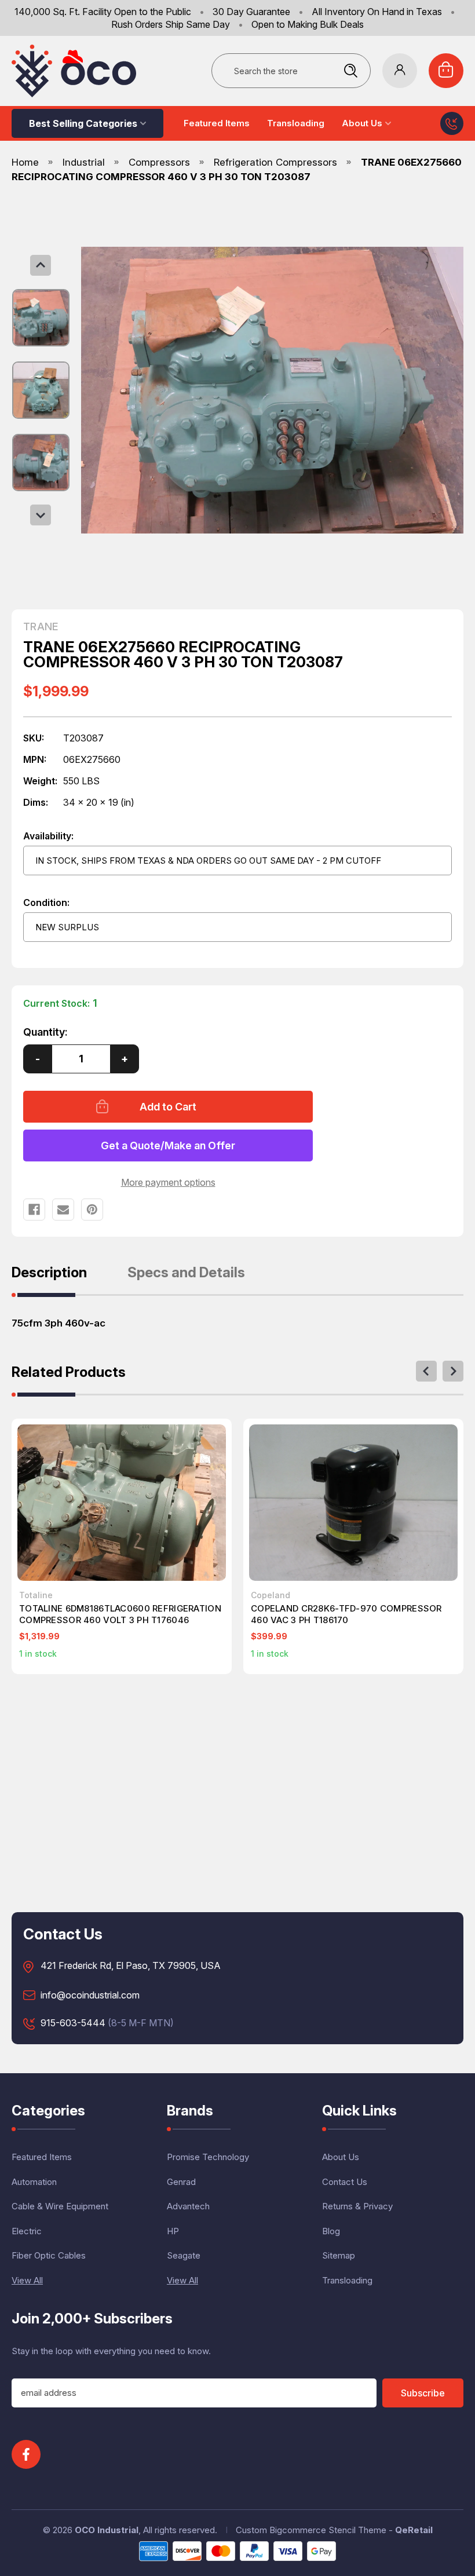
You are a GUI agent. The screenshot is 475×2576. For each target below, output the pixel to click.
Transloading (296, 123)
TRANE (41, 627)
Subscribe (423, 2393)
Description (49, 1273)
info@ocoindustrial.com (90, 1996)
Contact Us (345, 2182)
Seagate (184, 2255)
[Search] (350, 71)
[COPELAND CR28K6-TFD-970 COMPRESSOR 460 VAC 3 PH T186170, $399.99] (353, 1503)
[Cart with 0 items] (446, 71)
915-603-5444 (73, 2023)
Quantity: (45, 1032)
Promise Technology (208, 2157)
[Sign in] (400, 71)
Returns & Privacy (357, 2206)
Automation (34, 2182)
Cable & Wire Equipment (60, 2206)
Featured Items (217, 123)
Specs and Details (186, 1273)
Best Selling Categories (83, 123)
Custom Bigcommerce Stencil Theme (311, 2530)
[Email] (63, 1210)
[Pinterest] (92, 1210)
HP (173, 2231)
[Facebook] (34, 1210)
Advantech (188, 2206)
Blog (331, 2231)
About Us (362, 123)
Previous (41, 265)
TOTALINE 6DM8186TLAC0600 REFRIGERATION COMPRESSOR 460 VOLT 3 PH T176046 (120, 1614)
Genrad (181, 2182)
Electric (27, 2231)
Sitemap (339, 2255)
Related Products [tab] (69, 1373)
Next (41, 515)
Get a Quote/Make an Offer (168, 1146)
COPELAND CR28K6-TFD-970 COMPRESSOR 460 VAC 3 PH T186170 (346, 1614)
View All (27, 2280)
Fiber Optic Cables (49, 2255)
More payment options (168, 1182)
